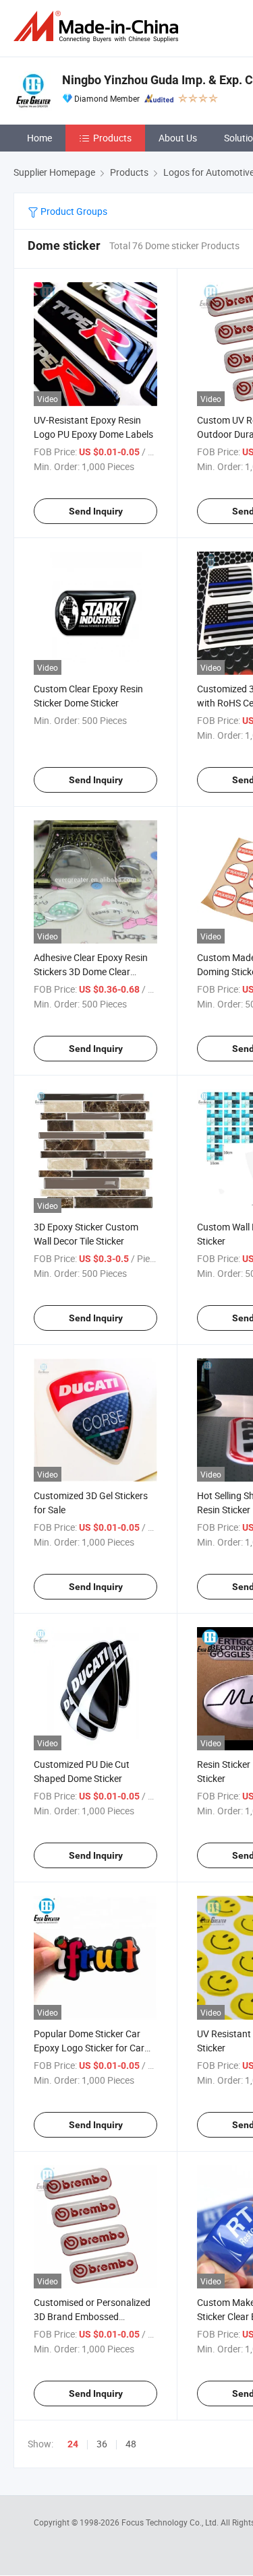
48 (131, 2444)
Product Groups (73, 211)
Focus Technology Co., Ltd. (171, 2522)
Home (39, 138)
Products (112, 138)
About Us (178, 138)
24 (73, 2444)
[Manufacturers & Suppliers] (99, 27)
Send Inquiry (96, 511)
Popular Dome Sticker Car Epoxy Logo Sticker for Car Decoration (89, 2048)
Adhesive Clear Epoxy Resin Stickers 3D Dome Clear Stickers (91, 971)
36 (102, 2444)
